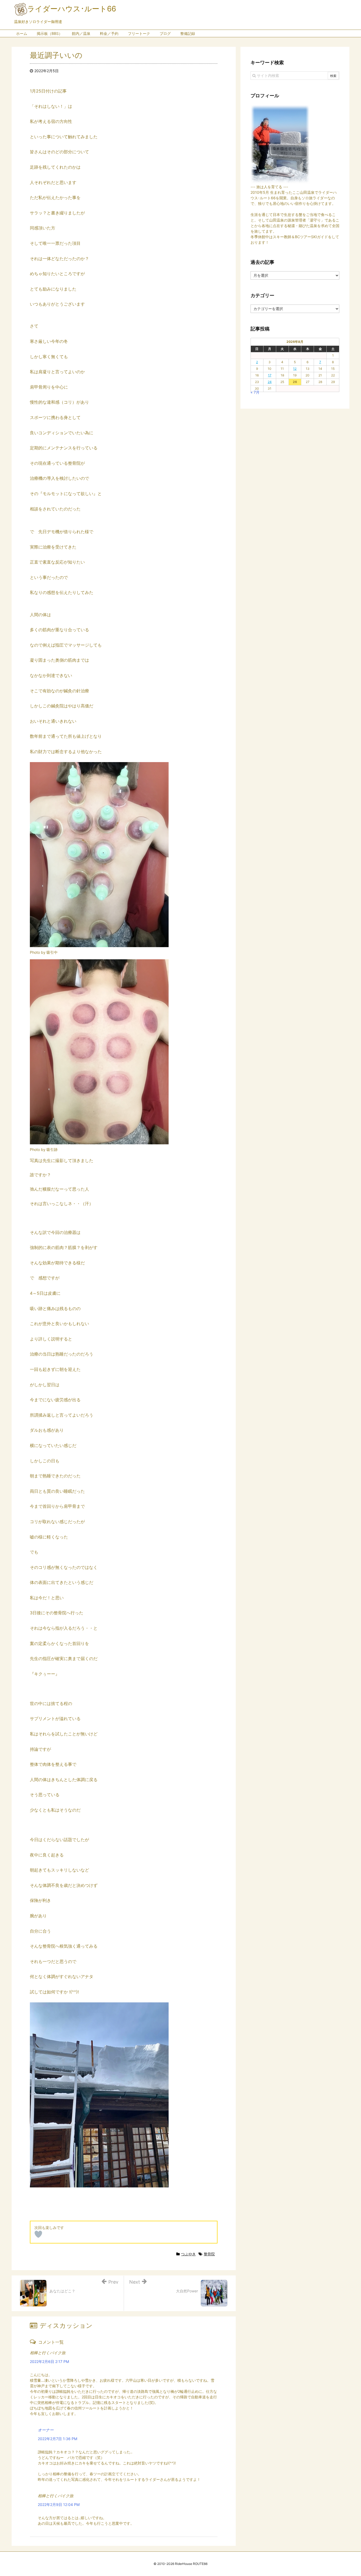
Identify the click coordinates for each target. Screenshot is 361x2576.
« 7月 (255, 392)
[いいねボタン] (38, 2234)
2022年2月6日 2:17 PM (49, 2361)
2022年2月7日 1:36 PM (57, 2439)
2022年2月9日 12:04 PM (59, 2504)
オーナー (46, 2430)
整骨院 (209, 2254)
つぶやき (188, 2254)
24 (270, 382)
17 (270, 375)
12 (295, 369)
